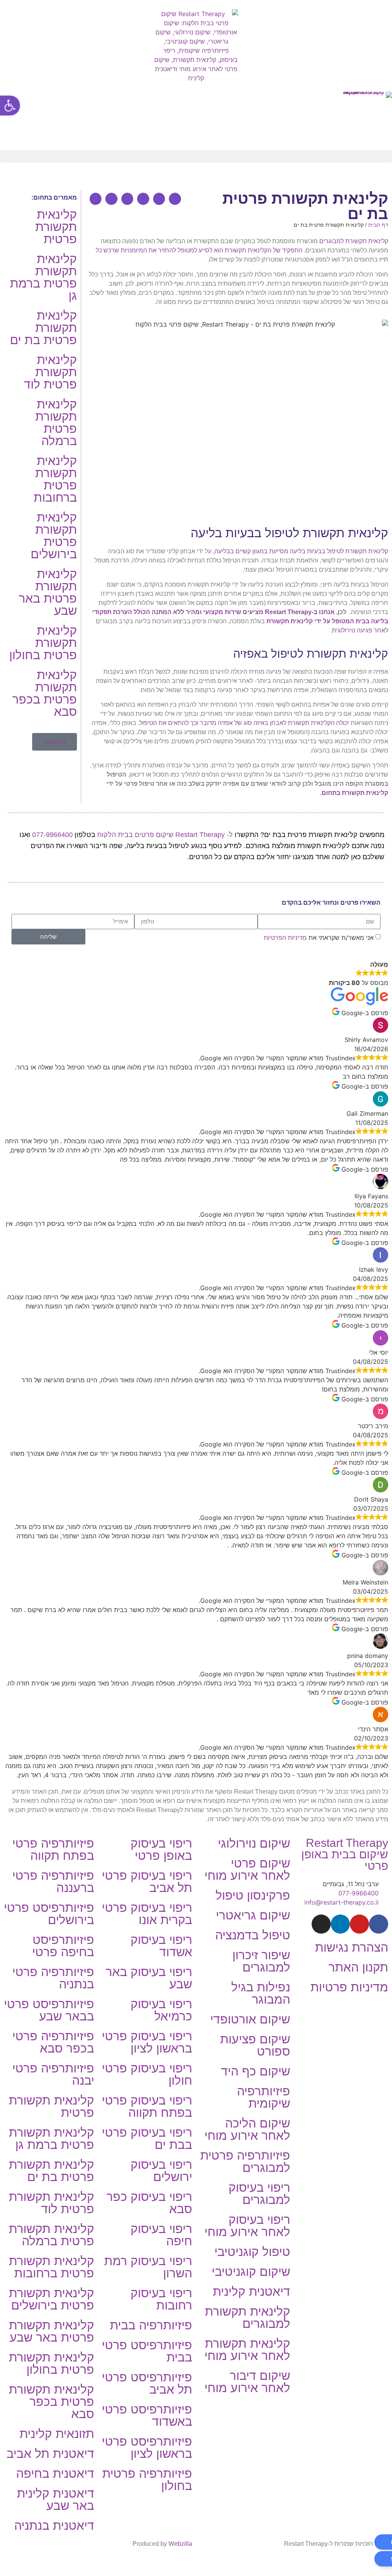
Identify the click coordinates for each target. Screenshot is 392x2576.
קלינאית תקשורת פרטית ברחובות (55, 479)
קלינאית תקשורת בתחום (355, 793)
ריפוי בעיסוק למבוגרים (259, 2194)
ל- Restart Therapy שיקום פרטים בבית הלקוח (165, 835)
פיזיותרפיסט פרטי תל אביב (147, 2383)
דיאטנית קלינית (252, 2292)
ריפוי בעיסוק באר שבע (149, 1978)
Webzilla (180, 2544)
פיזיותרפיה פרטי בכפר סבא (53, 2042)
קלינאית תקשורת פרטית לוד (50, 372)
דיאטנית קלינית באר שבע (56, 2500)
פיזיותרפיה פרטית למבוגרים (245, 2162)
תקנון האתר (358, 1967)
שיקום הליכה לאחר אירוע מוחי (247, 2129)
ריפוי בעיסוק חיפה (161, 2235)
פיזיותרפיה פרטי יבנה (53, 2074)
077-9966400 (52, 835)
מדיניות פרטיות (349, 1987)
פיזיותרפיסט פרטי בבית (147, 2351)
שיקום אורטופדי (250, 2019)
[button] (196, 156)
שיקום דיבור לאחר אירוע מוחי (247, 2382)
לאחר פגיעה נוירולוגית (360, 630)
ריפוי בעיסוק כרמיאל (161, 2010)
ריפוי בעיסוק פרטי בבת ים (147, 2139)
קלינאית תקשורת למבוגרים (354, 241)
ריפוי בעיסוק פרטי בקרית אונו (147, 1914)
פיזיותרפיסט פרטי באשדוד (147, 2415)
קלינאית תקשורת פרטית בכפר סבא (45, 693)
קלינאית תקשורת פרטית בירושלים (54, 536)
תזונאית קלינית (57, 2434)
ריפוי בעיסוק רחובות (161, 2299)
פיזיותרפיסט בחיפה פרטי (63, 1946)
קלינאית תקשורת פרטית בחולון (43, 643)
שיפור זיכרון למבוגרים (261, 1961)
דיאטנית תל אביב (50, 2454)
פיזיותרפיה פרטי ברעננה (53, 1882)
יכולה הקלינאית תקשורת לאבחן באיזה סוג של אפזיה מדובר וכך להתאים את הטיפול (244, 723)
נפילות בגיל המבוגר (261, 1993)
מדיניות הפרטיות (285, 937)
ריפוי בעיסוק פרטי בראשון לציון (147, 2042)
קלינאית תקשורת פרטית (56, 227)
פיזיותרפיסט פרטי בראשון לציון (147, 2448)
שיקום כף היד (256, 2071)
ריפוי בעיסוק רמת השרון (148, 2267)
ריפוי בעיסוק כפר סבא (149, 2203)
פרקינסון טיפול (253, 1895)
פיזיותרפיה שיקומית (264, 2097)
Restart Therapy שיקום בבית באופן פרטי (345, 1854)
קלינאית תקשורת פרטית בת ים (43, 328)
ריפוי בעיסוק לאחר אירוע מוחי (247, 2226)
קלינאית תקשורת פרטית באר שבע (48, 592)
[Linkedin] (340, 1924)
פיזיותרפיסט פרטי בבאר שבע (49, 2010)
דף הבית (378, 225)
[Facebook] (379, 1924)
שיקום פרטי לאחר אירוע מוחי (247, 1869)
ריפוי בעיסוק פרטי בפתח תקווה (147, 2106)
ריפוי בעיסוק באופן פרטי (161, 1850)
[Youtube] (359, 1924)
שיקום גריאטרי (253, 1915)
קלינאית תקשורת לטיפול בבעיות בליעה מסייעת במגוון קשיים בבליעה (301, 551)
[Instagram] (321, 1924)
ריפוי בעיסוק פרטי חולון (147, 2074)
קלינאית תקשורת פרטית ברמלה (56, 423)
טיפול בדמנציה (253, 1935)
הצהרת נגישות (352, 1947)
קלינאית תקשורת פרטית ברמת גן (43, 277)
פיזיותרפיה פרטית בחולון (147, 2480)
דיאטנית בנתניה (54, 2526)
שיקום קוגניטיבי (251, 2272)
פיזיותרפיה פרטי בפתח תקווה (53, 1850)
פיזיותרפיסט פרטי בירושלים (49, 1914)
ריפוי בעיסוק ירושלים (161, 2171)
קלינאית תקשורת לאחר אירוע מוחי (247, 2350)
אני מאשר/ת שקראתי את (319, 937)
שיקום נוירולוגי (254, 1843)
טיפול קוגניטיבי (252, 2252)
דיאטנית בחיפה (55, 2474)
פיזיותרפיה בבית (151, 2325)
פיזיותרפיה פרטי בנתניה (53, 1978)
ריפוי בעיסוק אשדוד (161, 1946)
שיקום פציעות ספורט (255, 2045)
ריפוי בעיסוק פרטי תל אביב (147, 1882)
